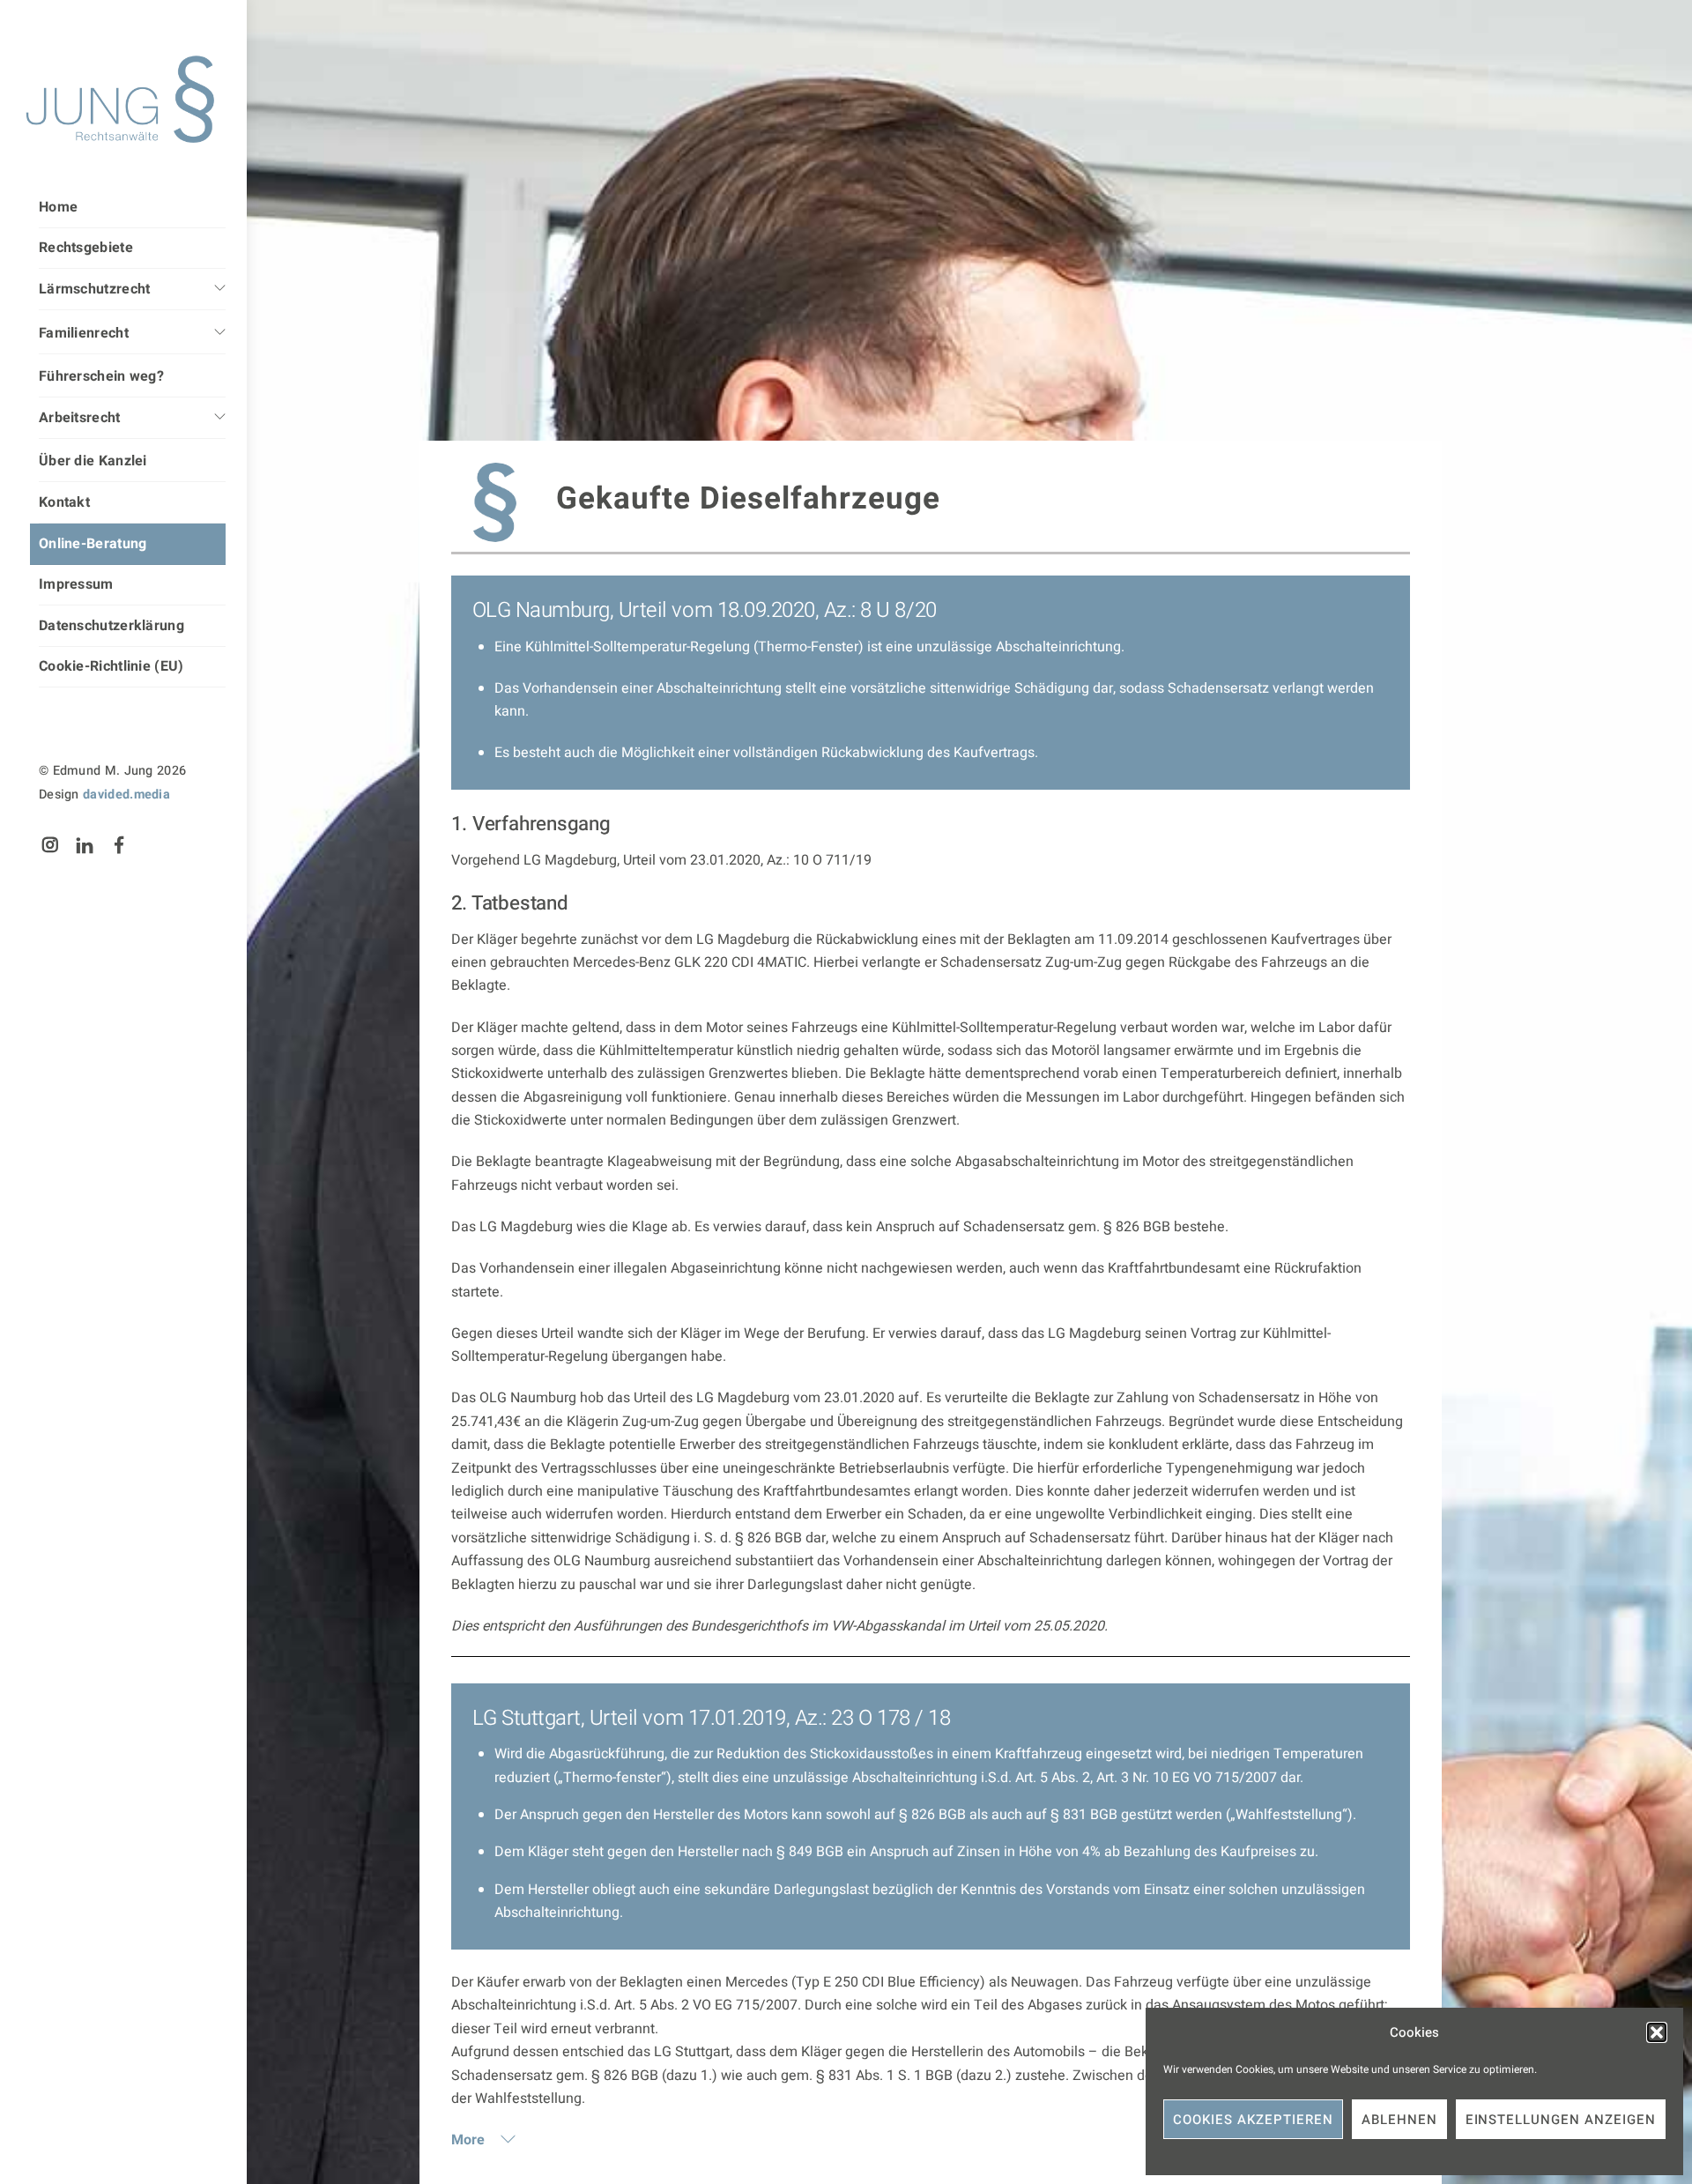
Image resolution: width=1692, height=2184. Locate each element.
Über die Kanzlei (93, 461)
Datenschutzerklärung (111, 626)
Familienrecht (84, 333)
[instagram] (50, 845)
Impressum (76, 584)
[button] (1657, 2032)
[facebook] (120, 845)
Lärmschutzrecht (95, 289)
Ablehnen (1399, 2120)
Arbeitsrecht (80, 418)
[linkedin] (85, 845)
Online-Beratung (93, 544)
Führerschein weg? (101, 376)
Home (58, 207)
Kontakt (64, 502)
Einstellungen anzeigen (1561, 2120)
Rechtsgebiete (86, 248)
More (470, 2140)
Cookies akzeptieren (1253, 2120)
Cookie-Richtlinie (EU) (111, 666)
